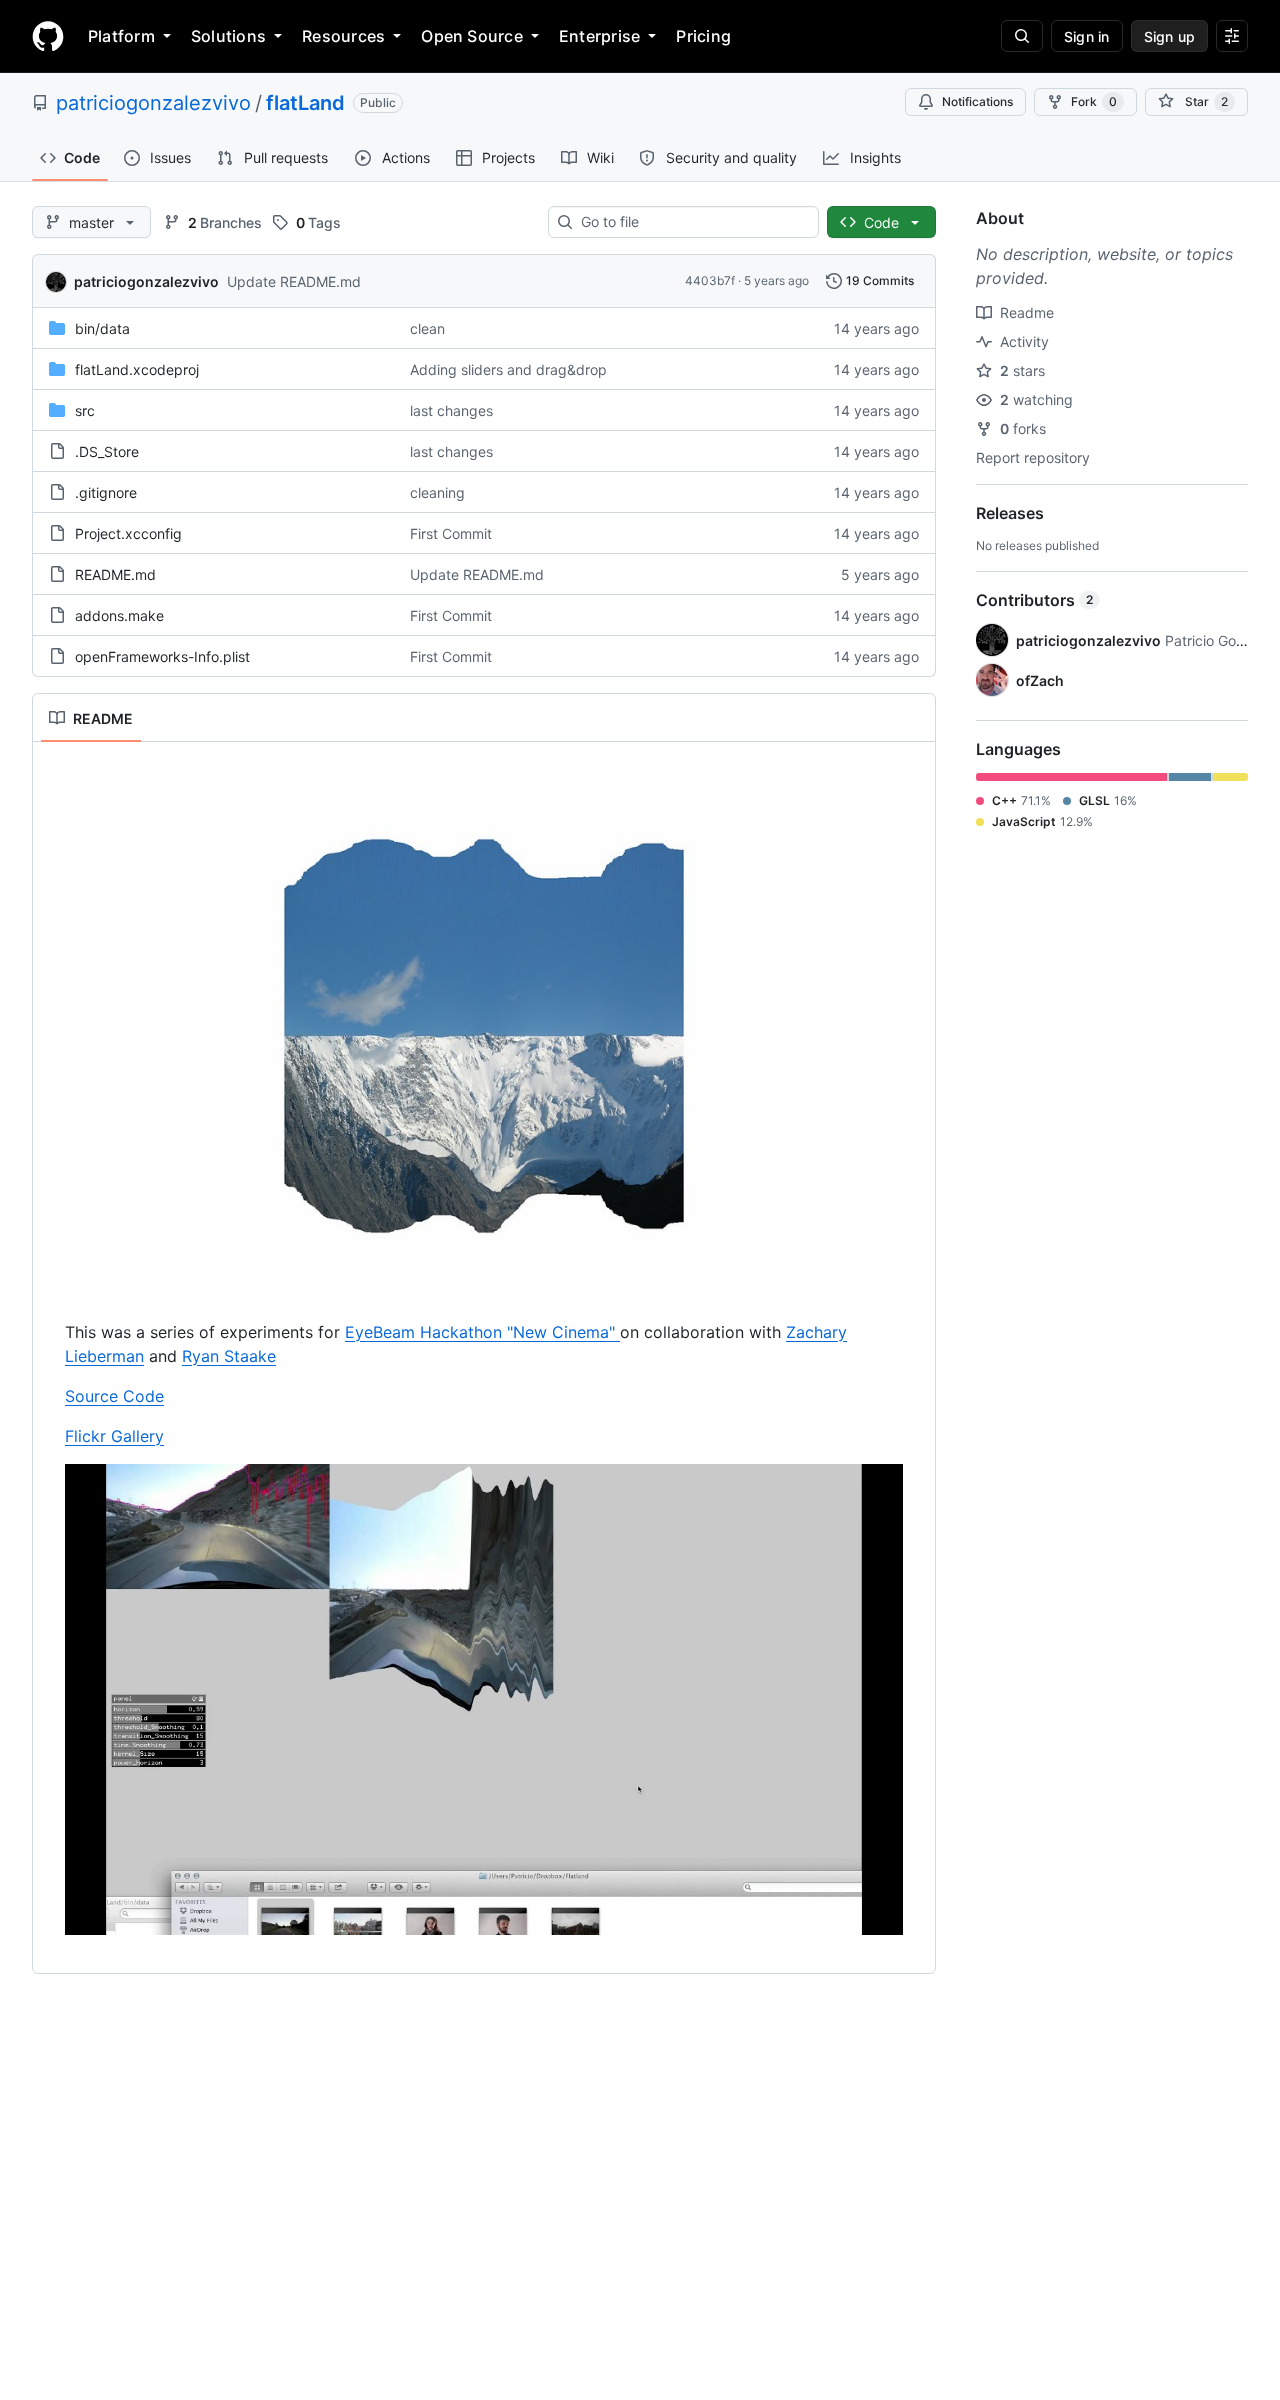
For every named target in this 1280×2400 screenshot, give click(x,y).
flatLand (305, 103)
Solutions (228, 36)
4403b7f (710, 280)
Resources (343, 36)
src (85, 410)
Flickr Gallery (114, 1436)
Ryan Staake (229, 1356)
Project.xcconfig (128, 533)
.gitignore (106, 492)
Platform (121, 36)
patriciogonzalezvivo (153, 103)
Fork (1094, 101)
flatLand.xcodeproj (137, 369)
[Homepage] (48, 36)
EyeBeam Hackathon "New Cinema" (482, 1332)
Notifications (977, 101)
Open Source (472, 36)
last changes (451, 410)
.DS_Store (107, 451)
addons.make (119, 615)
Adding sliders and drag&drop (508, 369)
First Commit (451, 533)
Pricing (703, 36)
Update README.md (294, 281)
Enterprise (599, 36)
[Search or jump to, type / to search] (1022, 36)
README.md (115, 574)
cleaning (437, 492)
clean (427, 328)
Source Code (114, 1396)
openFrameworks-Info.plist (162, 656)
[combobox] (691, 222)
